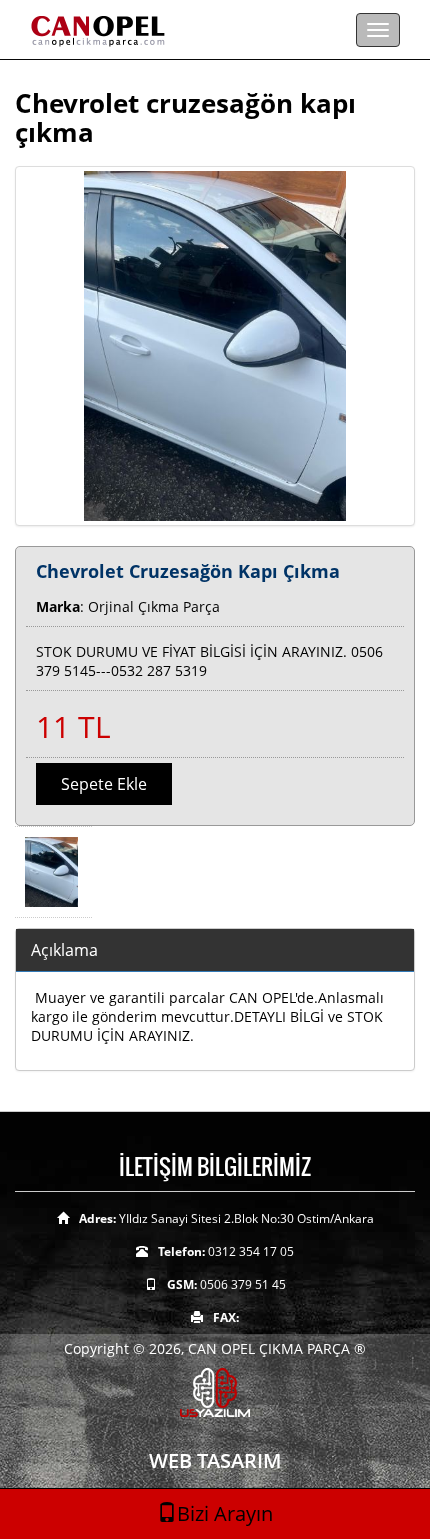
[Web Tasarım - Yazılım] (215, 1390)
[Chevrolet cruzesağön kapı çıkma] (215, 346)
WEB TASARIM (215, 1460)
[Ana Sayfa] (215, 30)
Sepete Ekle (104, 784)
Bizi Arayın (225, 1513)
